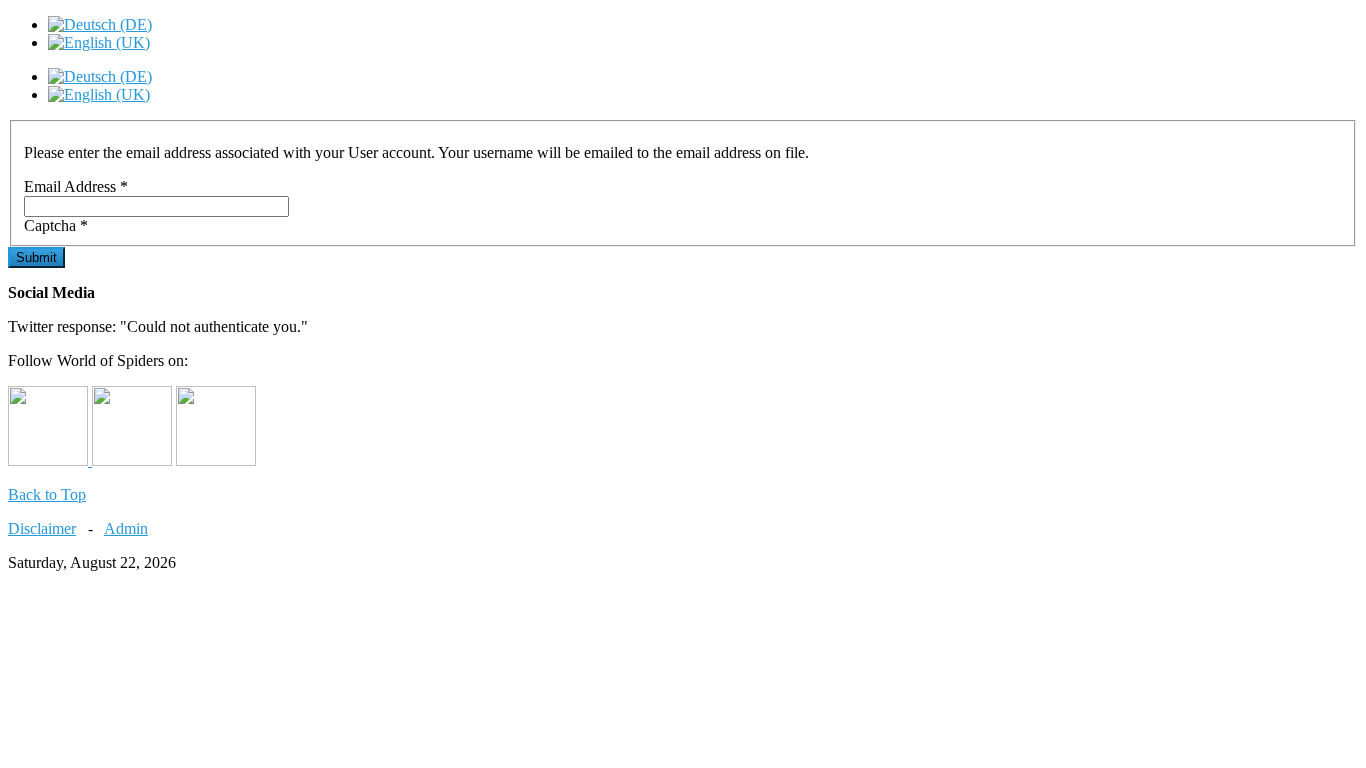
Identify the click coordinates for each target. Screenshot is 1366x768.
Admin (126, 528)
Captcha (56, 225)
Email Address (76, 186)
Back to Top (47, 494)
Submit (36, 257)
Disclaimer (42, 528)
